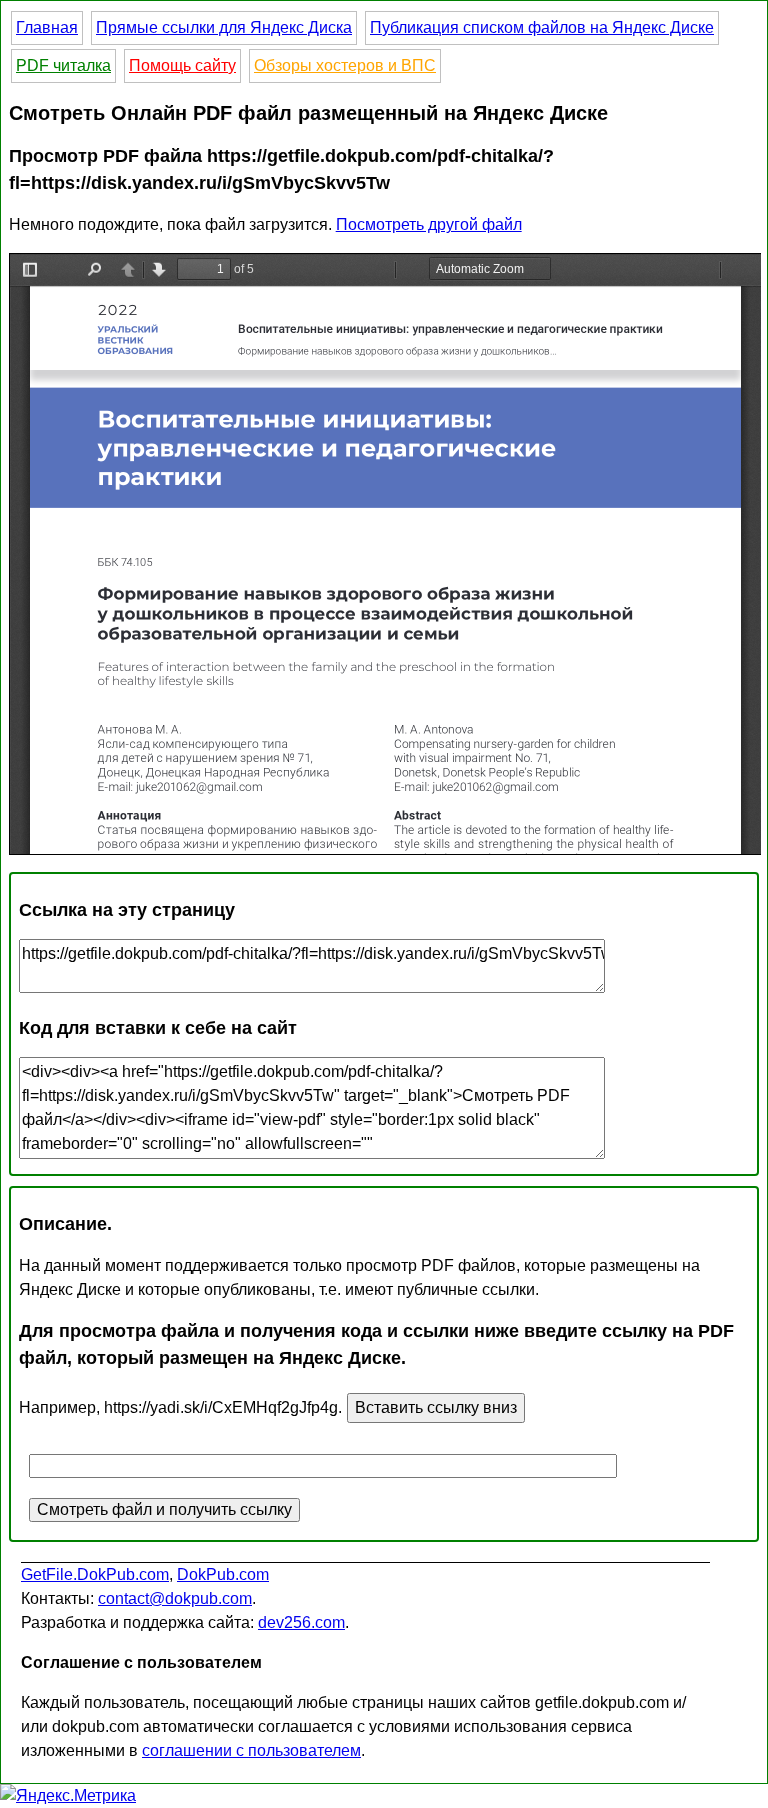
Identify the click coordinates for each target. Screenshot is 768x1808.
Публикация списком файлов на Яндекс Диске (542, 27)
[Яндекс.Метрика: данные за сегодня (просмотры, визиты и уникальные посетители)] (68, 1796)
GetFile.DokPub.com (95, 1574)
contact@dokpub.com (175, 1598)
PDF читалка (63, 65)
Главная (47, 27)
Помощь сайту (182, 65)
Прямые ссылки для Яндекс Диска (224, 27)
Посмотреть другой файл (429, 224)
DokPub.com (223, 1574)
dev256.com (301, 1622)
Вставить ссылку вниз (436, 1407)
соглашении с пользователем (251, 1750)
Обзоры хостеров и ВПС (345, 65)
